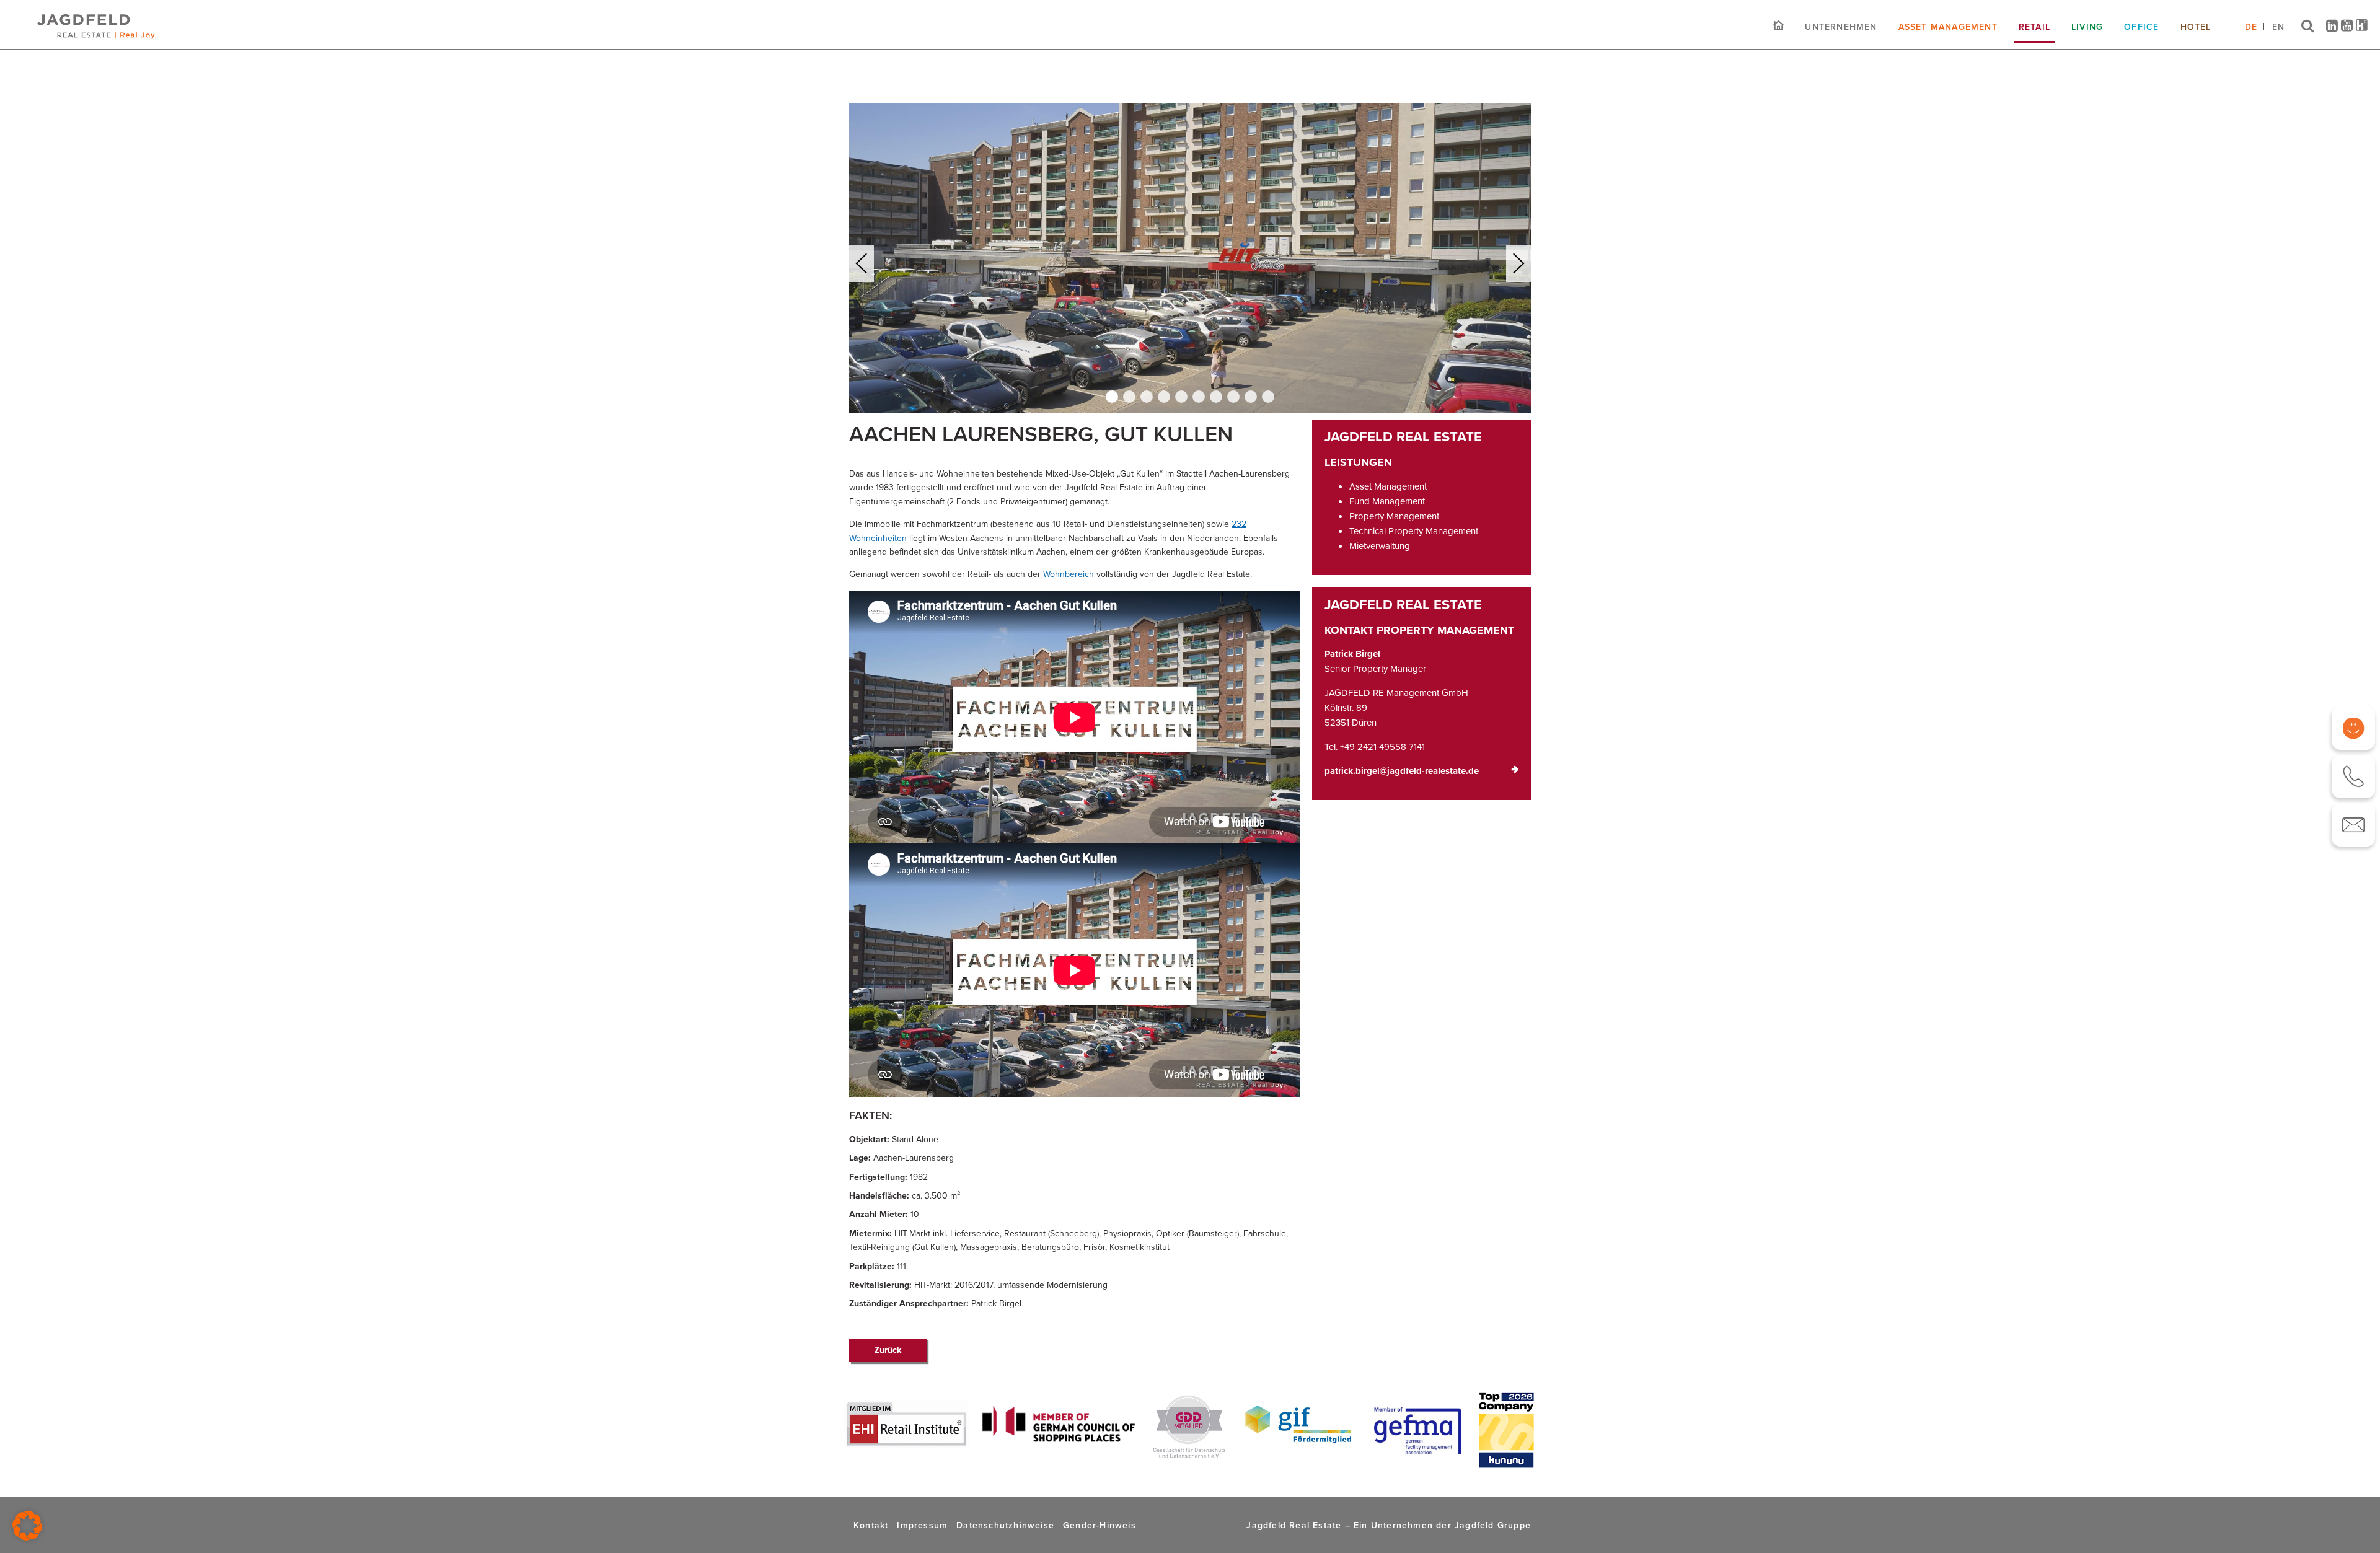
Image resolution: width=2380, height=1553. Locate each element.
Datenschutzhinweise (1005, 1525)
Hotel (2196, 27)
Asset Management (1948, 27)
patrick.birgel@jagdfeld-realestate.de (1402, 771)
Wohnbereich (1069, 574)
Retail (2034, 27)
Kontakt (871, 1525)
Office (2141, 27)
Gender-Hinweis (1100, 1525)
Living (2087, 27)
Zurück (888, 1350)
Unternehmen (1841, 27)
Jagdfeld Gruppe (1493, 1525)
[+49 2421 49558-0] (2353, 776)
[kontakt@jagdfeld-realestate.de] (2353, 825)
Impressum (922, 1525)
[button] (1112, 397)
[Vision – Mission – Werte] (2353, 728)
